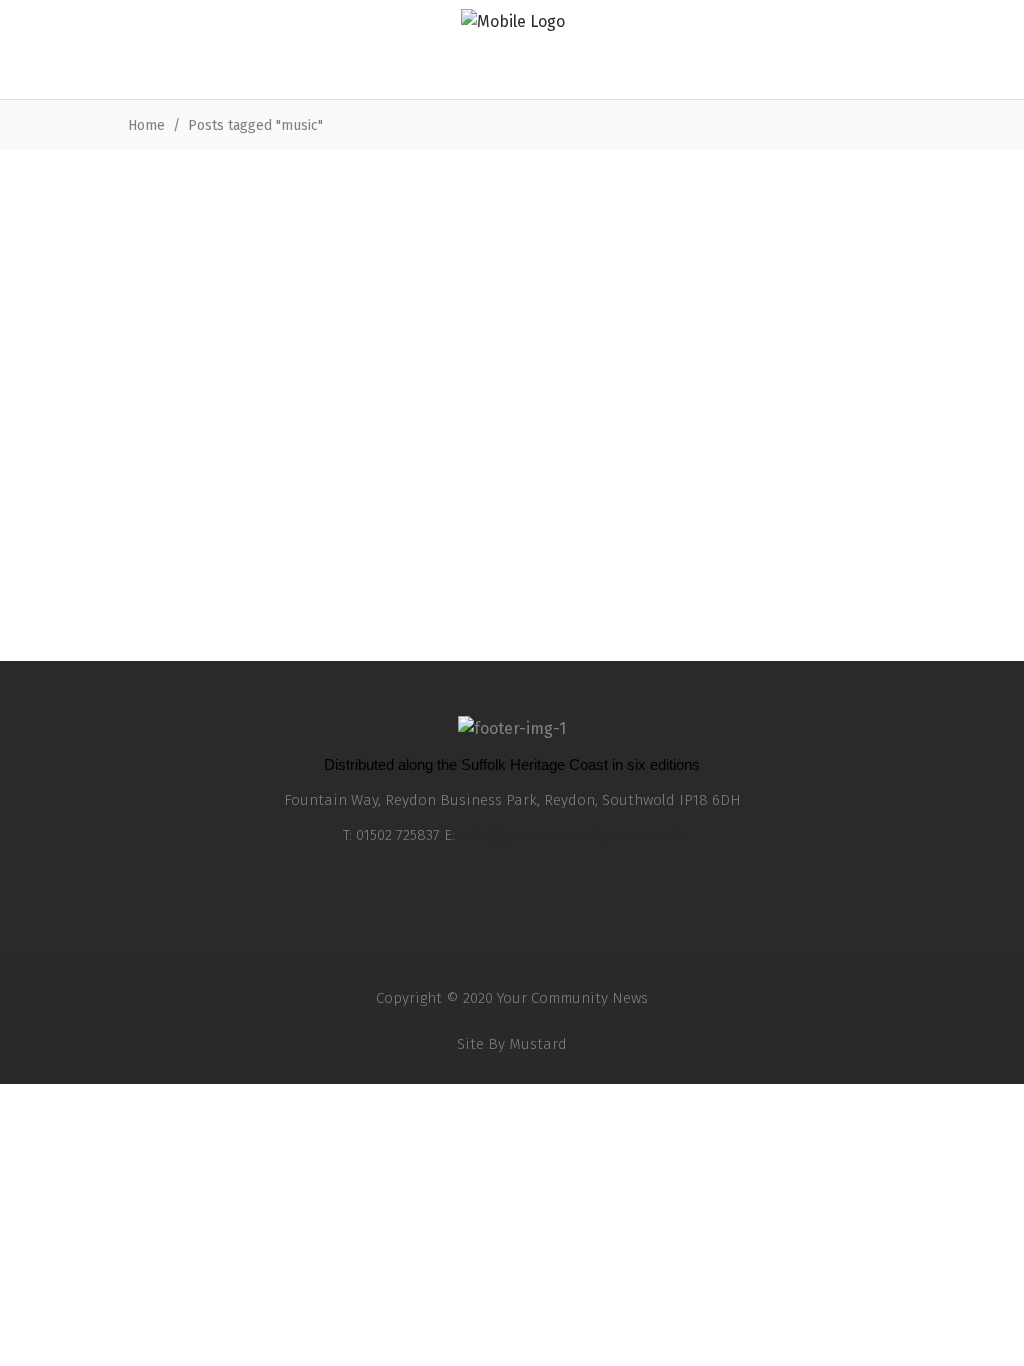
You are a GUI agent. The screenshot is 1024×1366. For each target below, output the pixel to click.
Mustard (538, 1044)
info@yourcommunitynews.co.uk (570, 835)
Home (146, 125)
